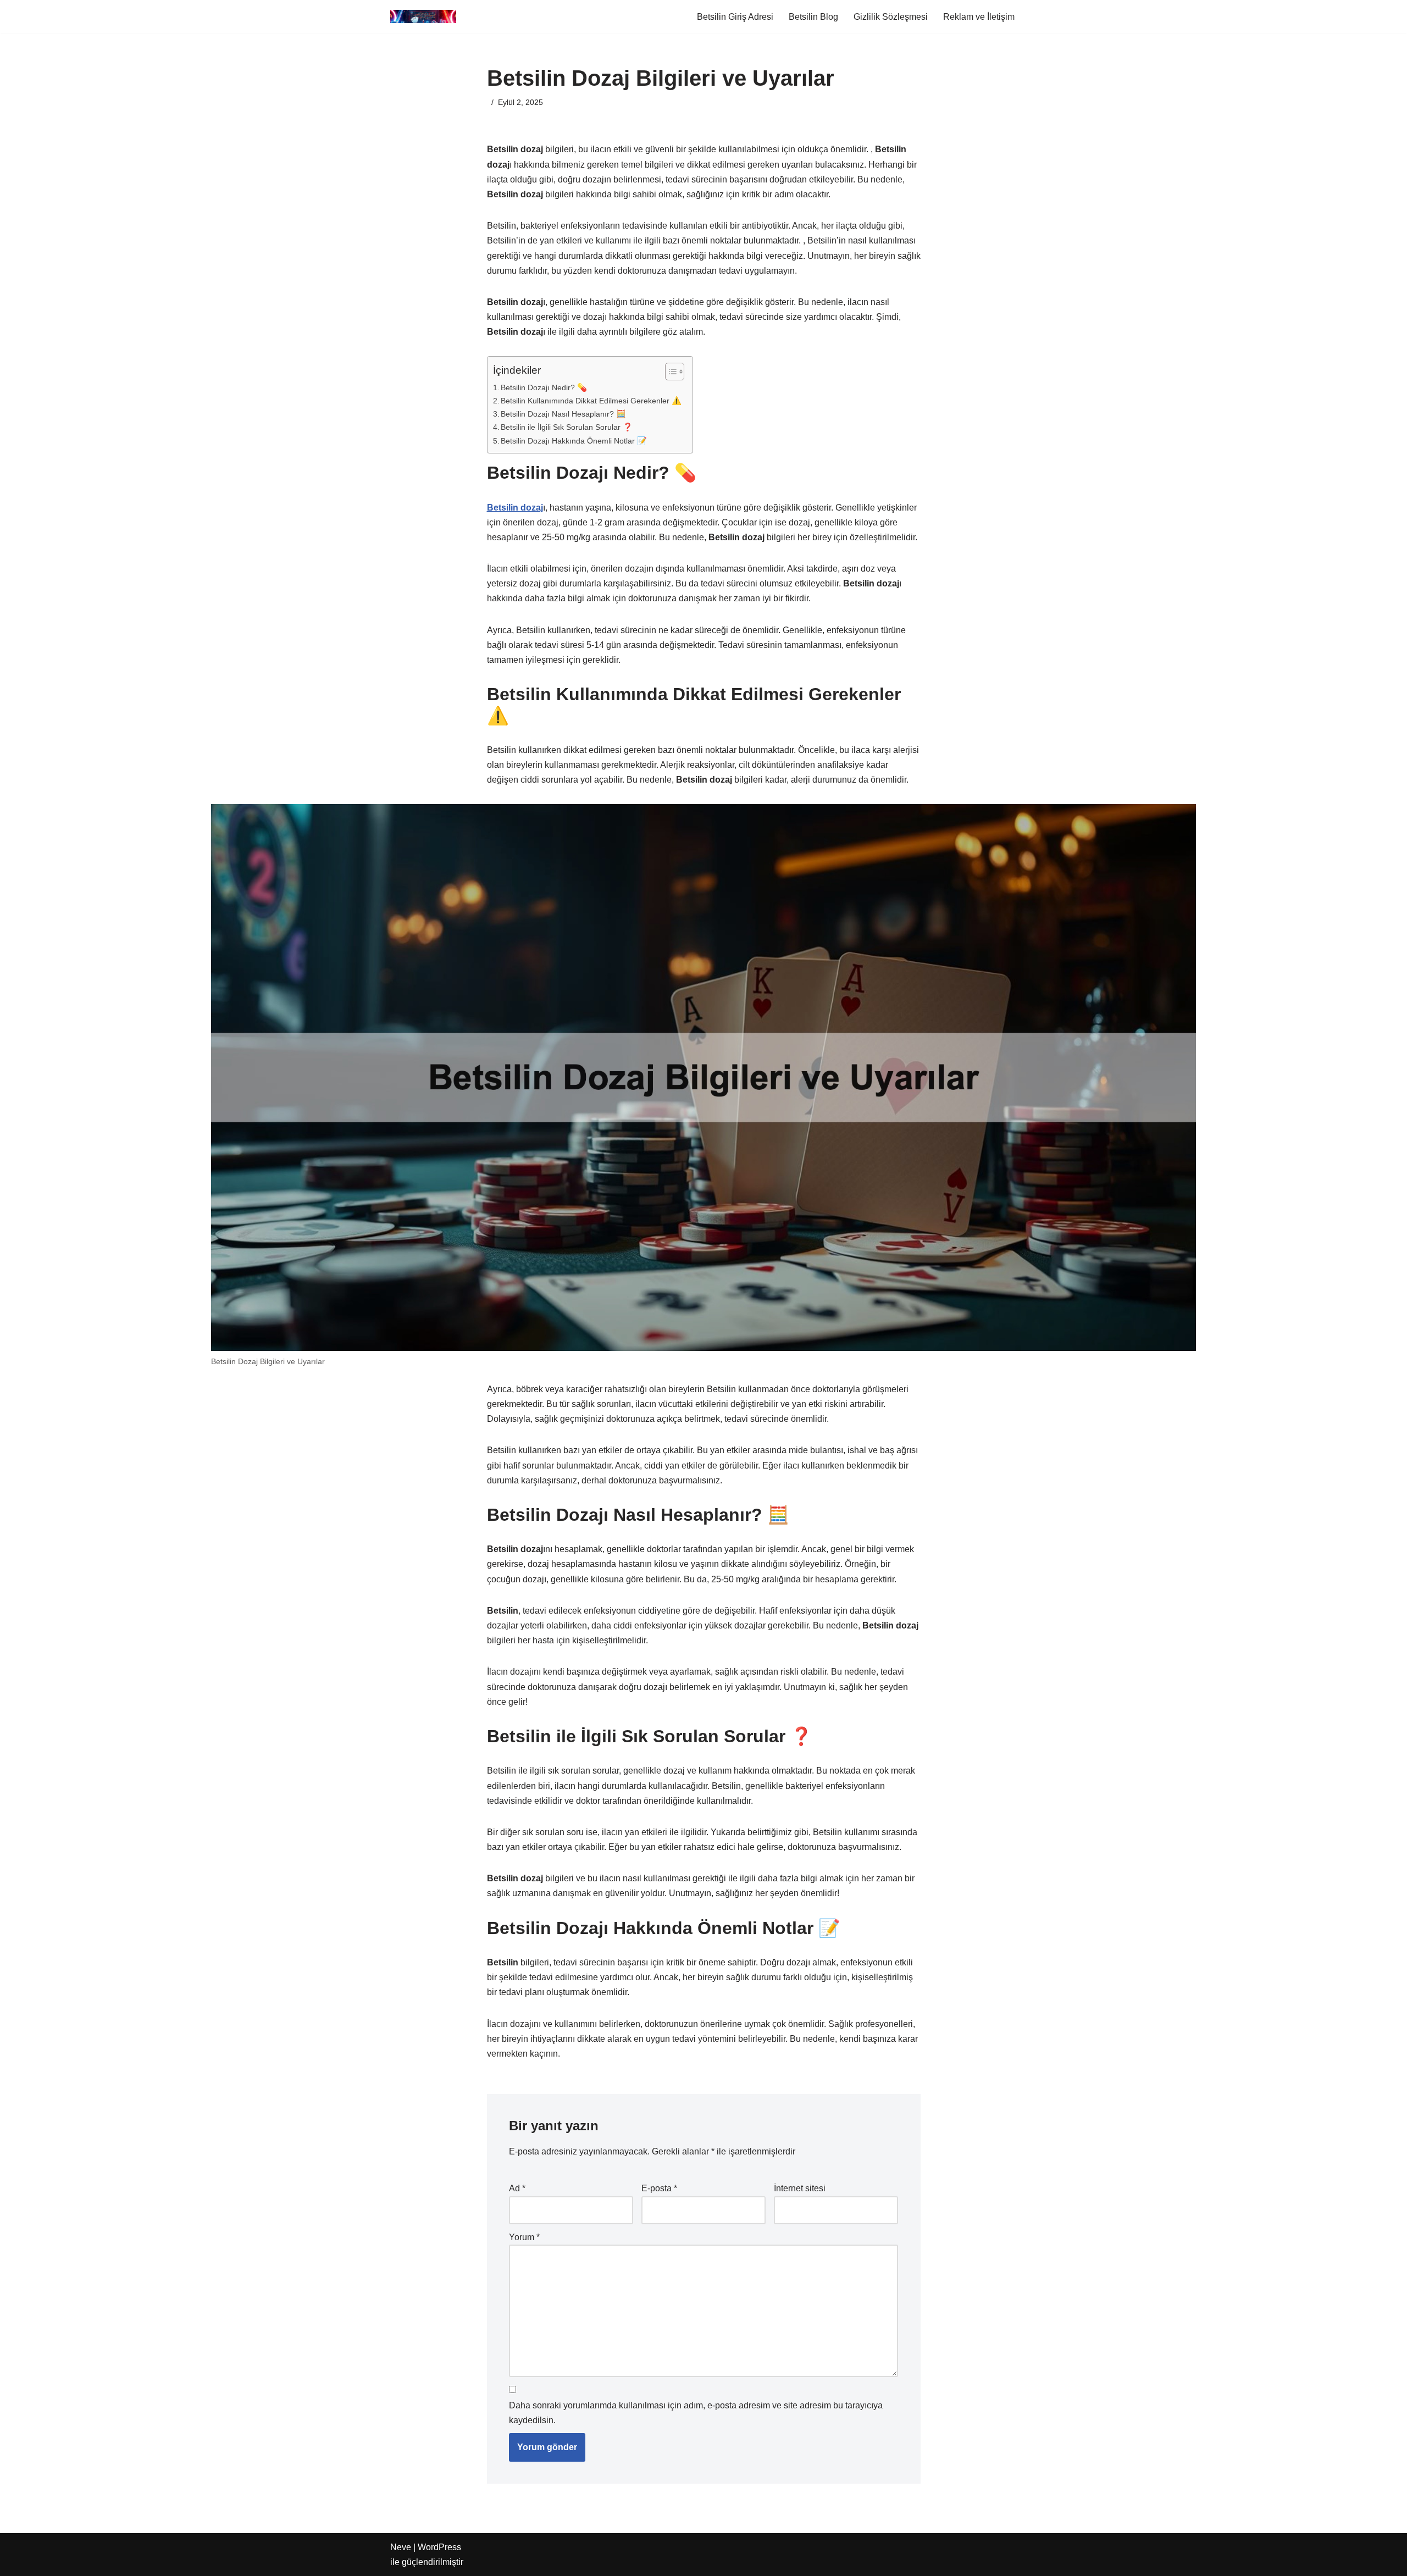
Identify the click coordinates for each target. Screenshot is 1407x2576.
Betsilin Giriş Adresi (735, 17)
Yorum (524, 2237)
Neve (401, 2547)
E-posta (659, 2188)
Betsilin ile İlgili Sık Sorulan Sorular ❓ (567, 427)
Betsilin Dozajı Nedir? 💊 (544, 387)
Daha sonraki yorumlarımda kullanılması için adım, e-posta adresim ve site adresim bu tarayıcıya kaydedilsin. (696, 2413)
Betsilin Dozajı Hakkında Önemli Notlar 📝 (574, 441)
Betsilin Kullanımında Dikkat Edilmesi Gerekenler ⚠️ (591, 401)
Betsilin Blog (813, 17)
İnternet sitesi (800, 2188)
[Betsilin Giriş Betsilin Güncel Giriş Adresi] (423, 16)
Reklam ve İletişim (979, 17)
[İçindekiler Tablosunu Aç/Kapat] (669, 372)
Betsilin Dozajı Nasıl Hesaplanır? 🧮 (563, 414)
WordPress (439, 2547)
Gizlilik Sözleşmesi (891, 17)
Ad (517, 2188)
